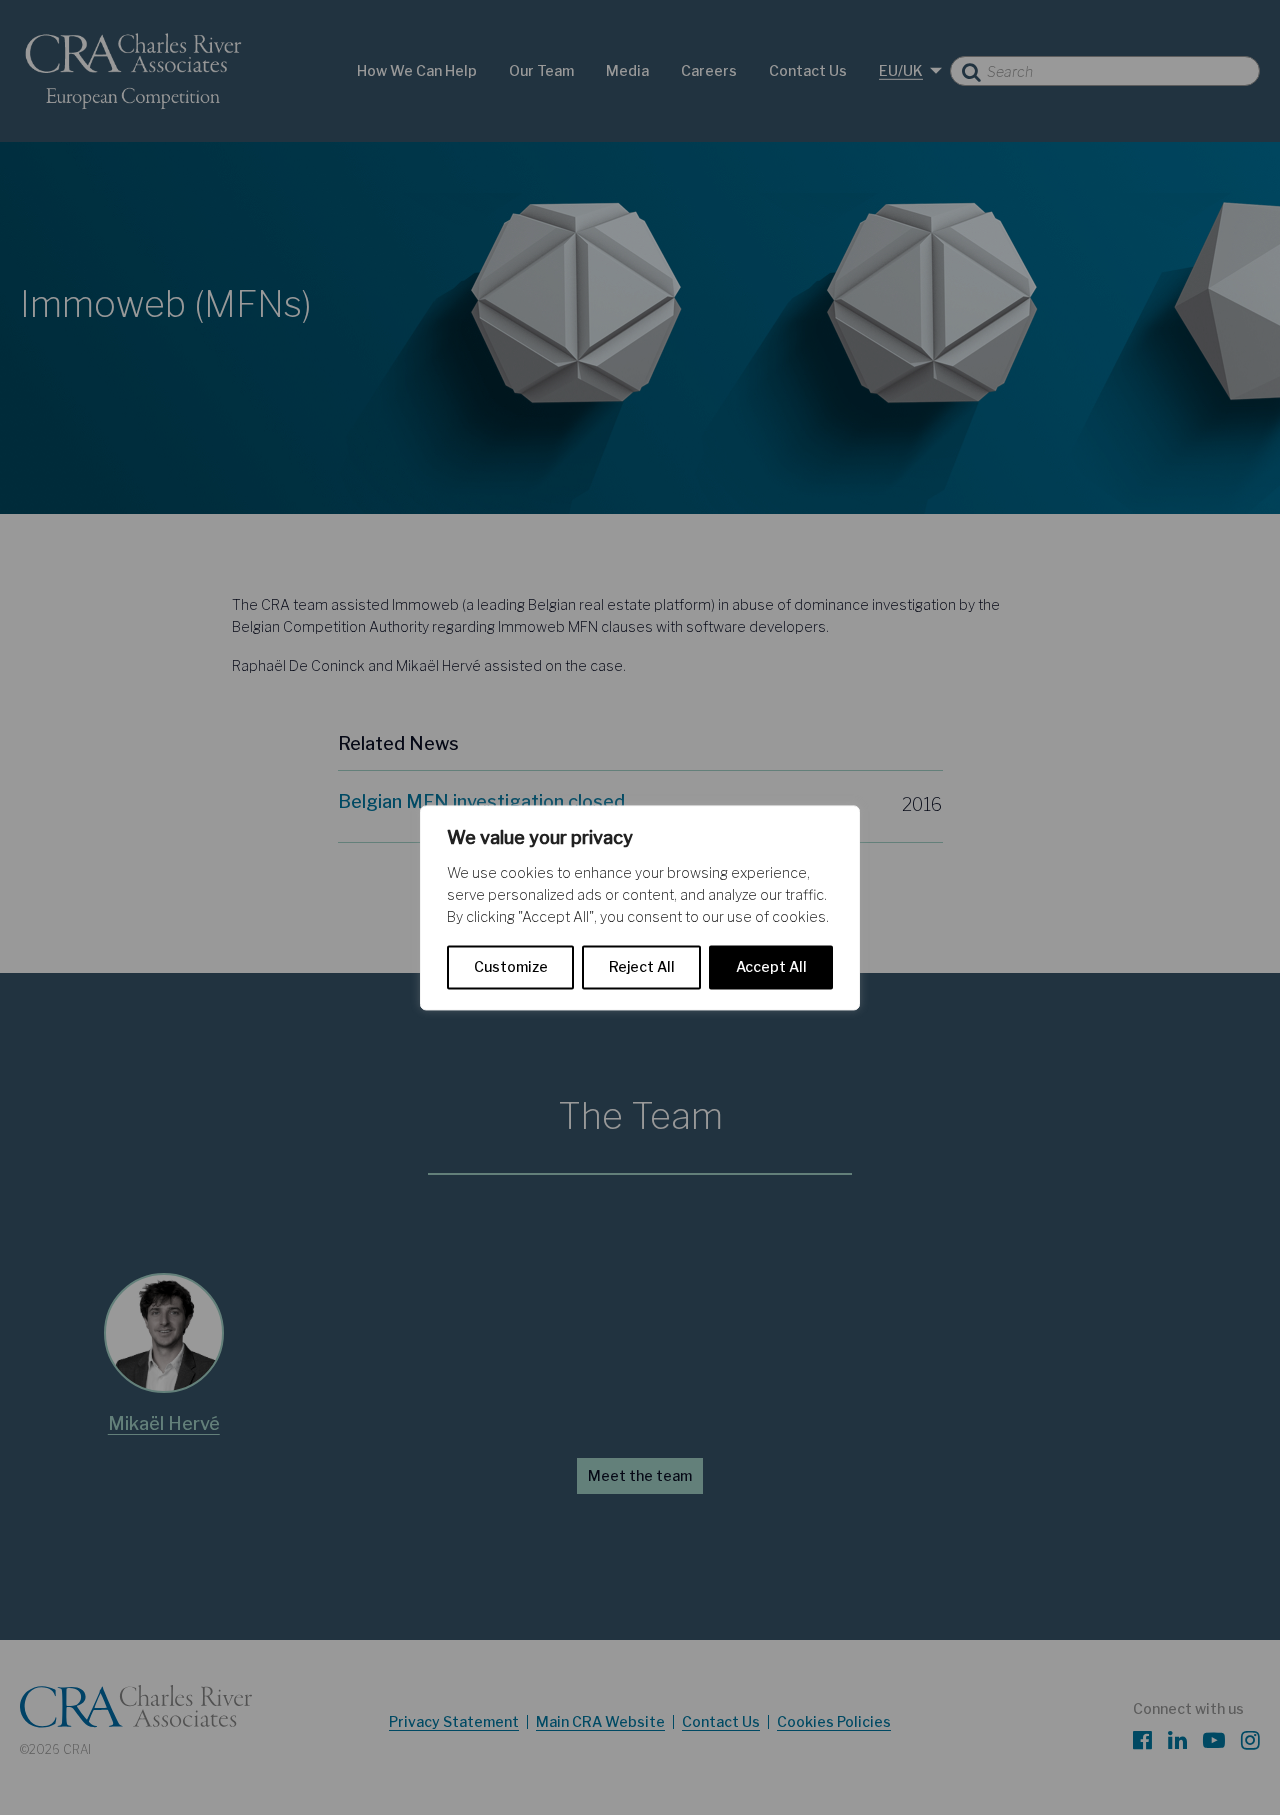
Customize (511, 966)
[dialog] (640, 907)
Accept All (771, 966)
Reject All (642, 966)
